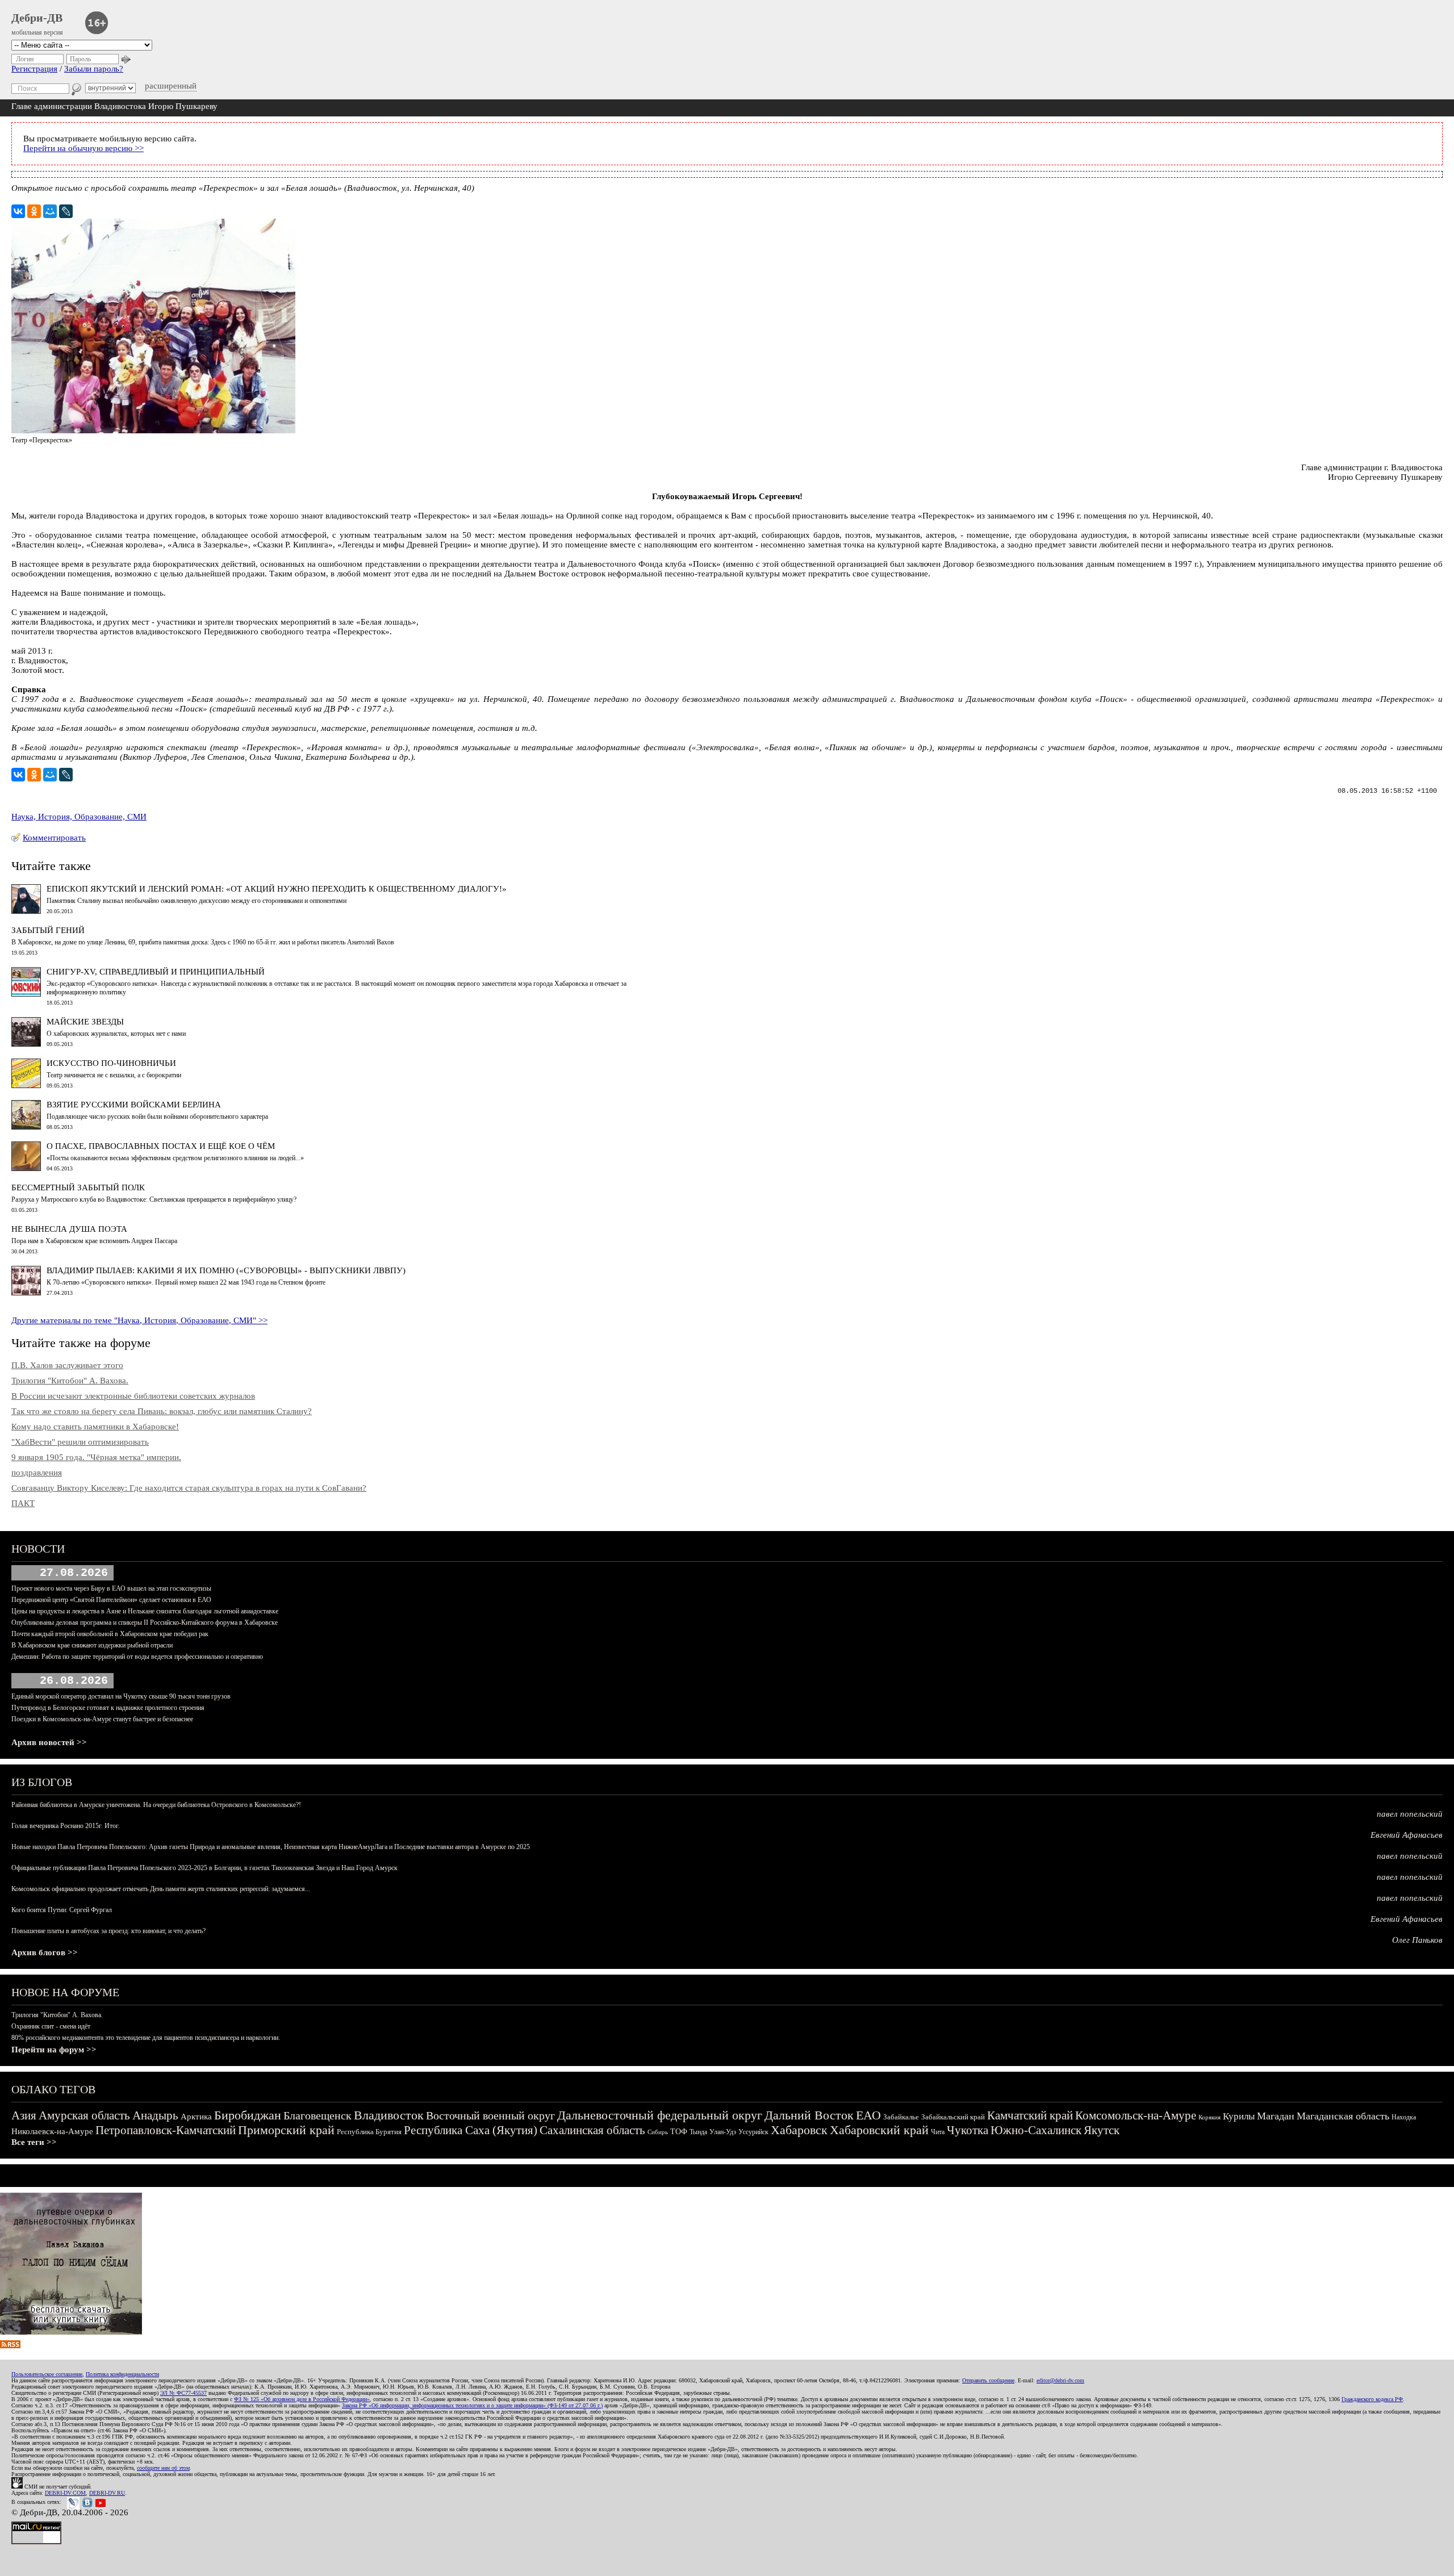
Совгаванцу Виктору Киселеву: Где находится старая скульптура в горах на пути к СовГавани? (189, 1488)
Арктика (196, 2117)
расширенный (171, 86)
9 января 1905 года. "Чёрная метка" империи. (96, 1457)
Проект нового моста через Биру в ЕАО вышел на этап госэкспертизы (111, 1588)
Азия (24, 2115)
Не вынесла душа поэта (69, 1229)
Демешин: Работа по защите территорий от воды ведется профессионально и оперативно (137, 1657)
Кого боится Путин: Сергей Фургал (62, 1910)
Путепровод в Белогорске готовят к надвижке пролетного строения (108, 1708)
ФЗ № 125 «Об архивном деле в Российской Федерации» (302, 2399)
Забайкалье (901, 2117)
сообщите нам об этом (163, 2468)
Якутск (1102, 2130)
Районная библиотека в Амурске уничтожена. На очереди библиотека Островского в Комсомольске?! (156, 1805)
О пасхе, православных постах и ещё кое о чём (161, 1146)
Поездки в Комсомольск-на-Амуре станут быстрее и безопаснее (102, 1719)
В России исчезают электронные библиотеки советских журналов (133, 1396)
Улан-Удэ (723, 2132)
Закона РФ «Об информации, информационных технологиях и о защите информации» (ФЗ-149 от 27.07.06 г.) (472, 2405)
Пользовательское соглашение (47, 2374)
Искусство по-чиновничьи (111, 1063)
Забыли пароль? (94, 69)
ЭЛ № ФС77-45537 (183, 2393)
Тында (698, 2132)
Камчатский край (1030, 2115)
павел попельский (1410, 1814)
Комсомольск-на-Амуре (1136, 2115)
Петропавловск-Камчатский (166, 2130)
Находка (1404, 2117)
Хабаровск (799, 2130)
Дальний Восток (809, 2115)
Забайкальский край (953, 2117)
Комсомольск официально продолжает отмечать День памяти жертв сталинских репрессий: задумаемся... (161, 1889)
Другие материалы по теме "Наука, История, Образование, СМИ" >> (139, 1320)
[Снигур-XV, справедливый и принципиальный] (26, 994)
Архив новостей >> (49, 1742)
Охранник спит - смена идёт (51, 2026)
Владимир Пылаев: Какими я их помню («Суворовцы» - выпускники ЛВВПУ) (226, 1270)
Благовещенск (317, 2115)
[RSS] (10, 2345)
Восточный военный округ (490, 2115)
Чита (938, 2132)
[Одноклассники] (34, 211)
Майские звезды (85, 1022)
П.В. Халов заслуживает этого (67, 1365)
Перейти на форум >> (54, 2050)
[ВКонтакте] (18, 211)
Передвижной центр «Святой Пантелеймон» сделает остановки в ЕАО (111, 1600)
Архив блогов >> (45, 1952)
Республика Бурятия (369, 2132)
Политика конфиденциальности (122, 2374)
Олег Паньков (1417, 1940)
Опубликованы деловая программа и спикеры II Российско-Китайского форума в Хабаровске (145, 1622)
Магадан (1276, 2116)
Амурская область (84, 2115)
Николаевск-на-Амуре (52, 2131)
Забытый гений (48, 930)
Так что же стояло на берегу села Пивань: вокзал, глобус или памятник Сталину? (162, 1411)
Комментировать (54, 838)
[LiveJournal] (66, 211)
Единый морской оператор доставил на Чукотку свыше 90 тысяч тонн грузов (121, 1696)
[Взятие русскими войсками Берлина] (26, 1127)
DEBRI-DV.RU (107, 2493)
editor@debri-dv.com (1060, 2380)
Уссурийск (753, 2132)
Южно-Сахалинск (1036, 2130)
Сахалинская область (592, 2130)
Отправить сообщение (988, 2380)
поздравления (37, 1473)
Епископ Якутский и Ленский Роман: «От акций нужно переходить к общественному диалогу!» (277, 889)
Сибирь (658, 2132)
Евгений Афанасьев (1407, 1835)
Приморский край (286, 2130)
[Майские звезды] (26, 1044)
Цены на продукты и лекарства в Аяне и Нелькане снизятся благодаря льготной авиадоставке (145, 1611)
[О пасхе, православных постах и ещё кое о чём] (26, 1168)
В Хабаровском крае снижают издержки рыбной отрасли (92, 1645)
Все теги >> (34, 2142)
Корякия (1209, 2117)
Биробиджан (248, 2115)
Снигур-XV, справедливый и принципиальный (156, 972)
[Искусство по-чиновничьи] (26, 1085)
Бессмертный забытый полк (78, 1187)
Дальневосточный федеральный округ (660, 2115)
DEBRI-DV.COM (65, 2493)
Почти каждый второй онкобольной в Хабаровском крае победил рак (110, 1634)
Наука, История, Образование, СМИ (79, 817)
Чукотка (968, 2130)
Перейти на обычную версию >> (83, 148)
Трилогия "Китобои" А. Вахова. (70, 1381)
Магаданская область (1343, 2116)
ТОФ (679, 2132)
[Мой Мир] (50, 211)
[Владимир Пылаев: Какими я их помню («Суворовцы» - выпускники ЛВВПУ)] (26, 1293)
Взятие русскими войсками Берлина (134, 1105)
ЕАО (868, 2115)
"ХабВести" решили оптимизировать (80, 1442)
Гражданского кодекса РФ (1372, 2399)
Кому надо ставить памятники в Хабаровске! (95, 1427)
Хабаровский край (879, 2130)
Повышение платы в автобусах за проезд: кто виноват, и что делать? (108, 1931)
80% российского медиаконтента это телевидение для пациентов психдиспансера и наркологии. (146, 2038)
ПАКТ (23, 1503)
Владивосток (389, 2115)
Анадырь (155, 2115)
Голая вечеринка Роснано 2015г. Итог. (66, 1826)
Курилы (1239, 2116)
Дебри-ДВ (37, 18)
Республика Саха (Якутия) (471, 2130)
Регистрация (34, 69)
